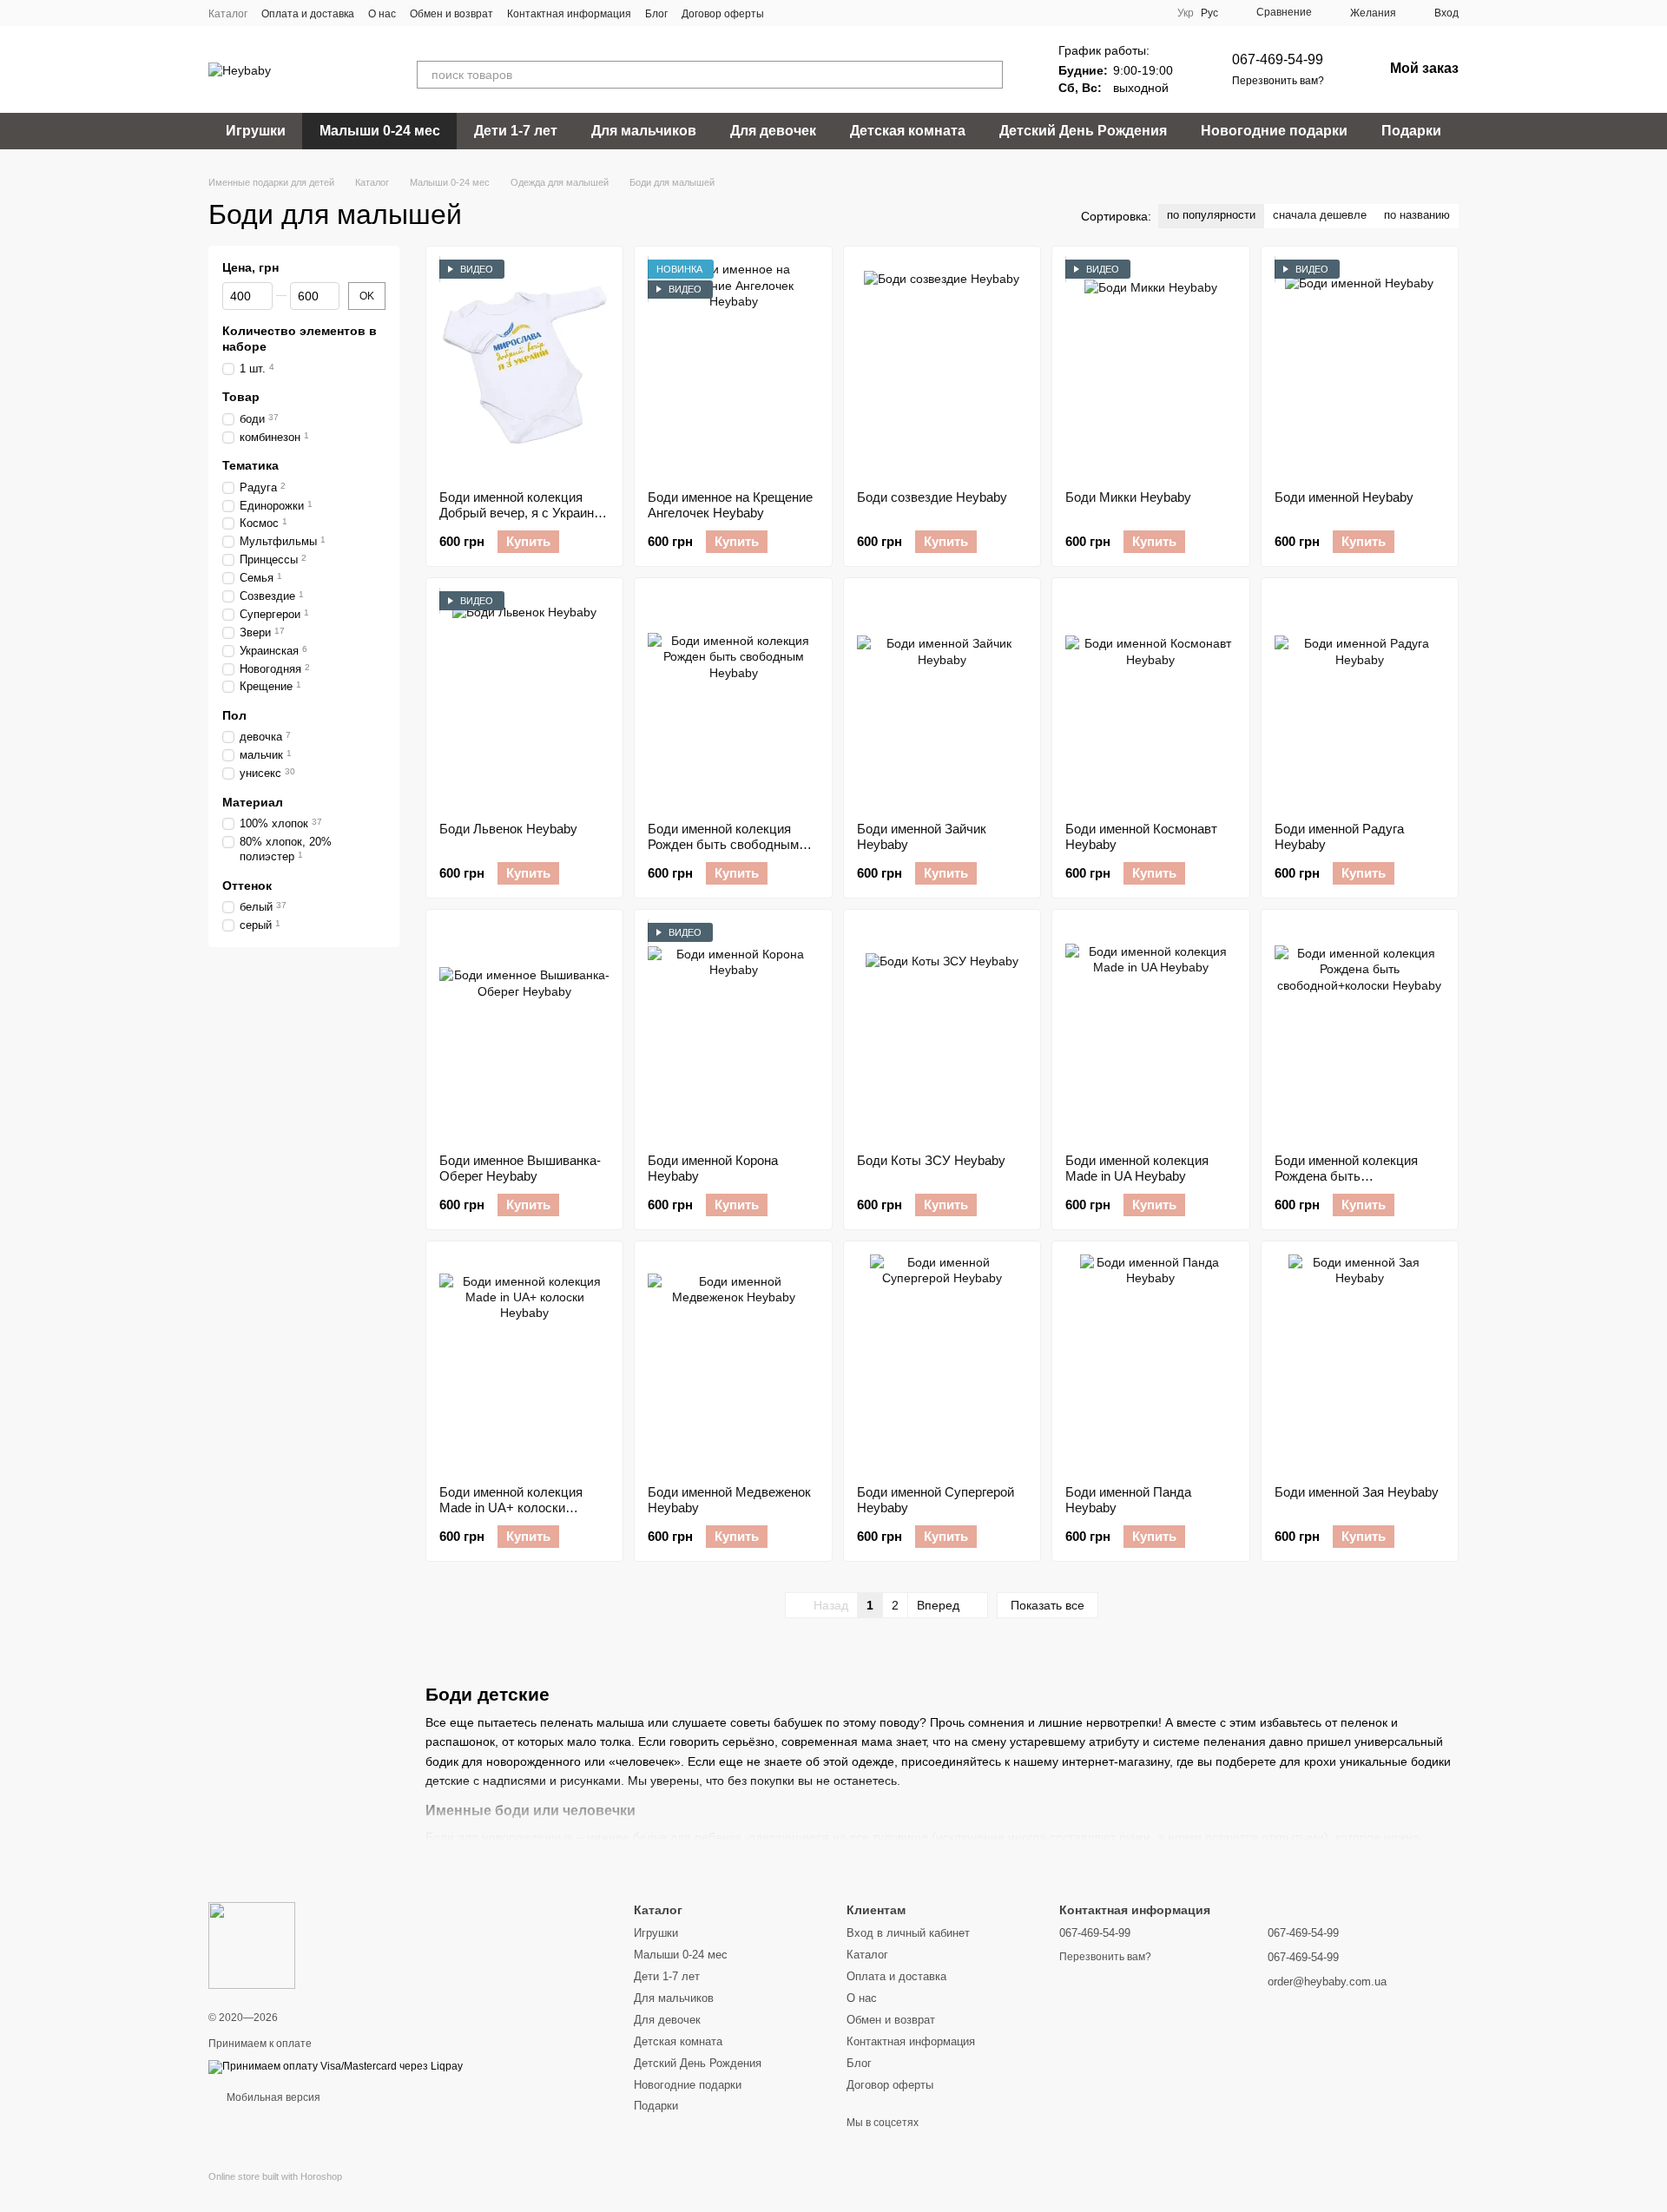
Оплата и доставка (308, 14)
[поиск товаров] (989, 75)
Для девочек (773, 131)
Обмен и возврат (451, 14)
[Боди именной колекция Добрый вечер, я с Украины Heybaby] (524, 368)
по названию (1417, 215)
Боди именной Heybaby (1344, 497)
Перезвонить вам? (1278, 81)
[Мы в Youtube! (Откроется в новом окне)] (809, 13)
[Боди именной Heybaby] (1360, 368)
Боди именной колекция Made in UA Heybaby (1137, 1168)
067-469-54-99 (1278, 59)
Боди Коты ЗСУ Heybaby (931, 1160)
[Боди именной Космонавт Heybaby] (1150, 700)
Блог (656, 14)
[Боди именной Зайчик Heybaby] (942, 700)
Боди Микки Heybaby (1128, 497)
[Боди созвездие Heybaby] (942, 368)
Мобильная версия (272, 2097)
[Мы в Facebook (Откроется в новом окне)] (788, 13)
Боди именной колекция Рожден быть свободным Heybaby (723, 844)
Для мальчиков (644, 131)
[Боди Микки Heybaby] (1150, 368)
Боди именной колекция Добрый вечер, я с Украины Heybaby (521, 513)
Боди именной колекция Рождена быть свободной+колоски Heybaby (1346, 1184)
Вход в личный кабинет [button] (908, 1933)
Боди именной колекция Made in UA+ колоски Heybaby (511, 1508)
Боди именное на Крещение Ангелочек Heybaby (730, 505)
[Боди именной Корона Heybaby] (733, 1031)
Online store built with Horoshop (275, 2176)
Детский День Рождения (1083, 131)
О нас (382, 14)
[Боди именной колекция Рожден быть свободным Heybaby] (733, 700)
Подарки (1411, 131)
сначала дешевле (1320, 215)
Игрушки (256, 131)
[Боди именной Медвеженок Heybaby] (733, 1363)
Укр (1186, 13)
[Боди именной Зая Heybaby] (1360, 1363)
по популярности (1211, 215)
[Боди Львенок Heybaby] (524, 700)
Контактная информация (569, 14)
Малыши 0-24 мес (380, 131)
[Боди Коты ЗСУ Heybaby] (942, 1031)
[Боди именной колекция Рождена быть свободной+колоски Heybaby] (1360, 1031)
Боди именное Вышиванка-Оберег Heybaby (520, 1168)
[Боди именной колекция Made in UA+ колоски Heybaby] (524, 1363)
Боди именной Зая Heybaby (1357, 1492)
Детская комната (908, 131)
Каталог (228, 14)
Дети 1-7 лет (516, 131)
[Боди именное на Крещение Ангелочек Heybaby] (733, 368)
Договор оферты (723, 14)
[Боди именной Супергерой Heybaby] (942, 1363)
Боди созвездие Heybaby (932, 497)
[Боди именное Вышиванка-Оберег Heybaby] (524, 1031)
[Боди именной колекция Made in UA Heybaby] (1150, 1031)
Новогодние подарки (1274, 131)
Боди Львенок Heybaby (508, 829)
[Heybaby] (252, 1945)
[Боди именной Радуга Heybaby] (1360, 700)
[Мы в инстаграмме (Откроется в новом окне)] (830, 13)
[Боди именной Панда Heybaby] (1150, 1363)
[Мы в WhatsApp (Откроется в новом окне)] (851, 13)
